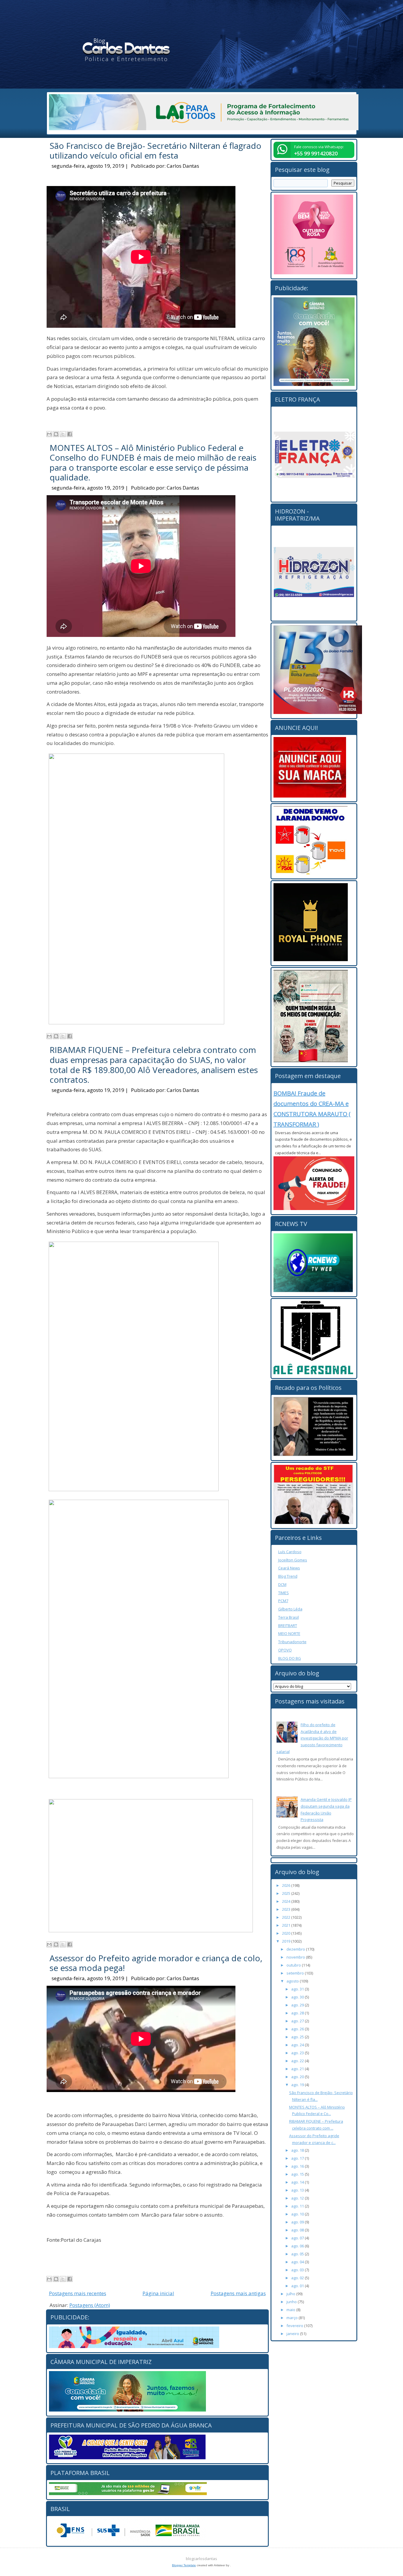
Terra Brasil (289, 1617)
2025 (287, 1893)
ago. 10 (298, 2214)
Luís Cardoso (290, 1552)
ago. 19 (298, 2085)
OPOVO (285, 1650)
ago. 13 (298, 2190)
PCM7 (283, 1601)
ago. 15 (298, 2174)
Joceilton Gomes (293, 1560)
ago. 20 (298, 2077)
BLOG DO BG (290, 1658)
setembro (296, 1973)
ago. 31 (298, 1989)
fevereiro (295, 2326)
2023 (287, 1909)
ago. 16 (298, 2166)
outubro (294, 1965)
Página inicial (158, 2293)
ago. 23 (298, 2053)
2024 (287, 1901)
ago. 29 (298, 2005)
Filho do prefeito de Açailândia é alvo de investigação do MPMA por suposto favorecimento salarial (312, 1738)
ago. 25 (298, 2037)
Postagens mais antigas (238, 2293)
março (293, 2318)
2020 (287, 1933)
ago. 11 (298, 2206)
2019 (287, 1941)
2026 (287, 1885)
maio (291, 2310)
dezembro (296, 1949)
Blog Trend (288, 1576)
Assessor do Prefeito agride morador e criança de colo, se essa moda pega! (156, 1963)
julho (291, 2294)
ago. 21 (298, 2069)
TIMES (284, 1593)
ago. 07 (298, 2238)
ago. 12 (298, 2198)
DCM (282, 1584)
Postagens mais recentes (78, 2293)
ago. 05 (298, 2254)
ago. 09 (298, 2222)
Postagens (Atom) (90, 2305)
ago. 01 (298, 2286)
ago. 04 (298, 2262)
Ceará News (289, 1568)
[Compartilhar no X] (63, 434)
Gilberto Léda (290, 1609)
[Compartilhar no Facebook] (70, 434)
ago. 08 (298, 2230)
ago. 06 (298, 2246)
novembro (296, 1957)
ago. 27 (298, 2021)
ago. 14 (298, 2182)
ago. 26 (298, 2029)
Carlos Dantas (183, 166)
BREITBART (288, 1626)
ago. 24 (298, 2045)
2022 (287, 1917)
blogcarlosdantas (201, 2559)
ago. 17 (298, 2158)
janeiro (293, 2334)
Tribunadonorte (292, 1642)
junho (292, 2302)
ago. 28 (298, 2013)
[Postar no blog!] (56, 434)
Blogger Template (184, 2565)
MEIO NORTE (289, 1633)
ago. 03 (298, 2270)
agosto (293, 1981)
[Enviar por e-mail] (49, 434)
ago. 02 (298, 2278)
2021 (287, 1925)
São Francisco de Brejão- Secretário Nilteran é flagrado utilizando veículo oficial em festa (155, 151)
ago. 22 (298, 2061)
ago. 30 (298, 1997)
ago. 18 (298, 2150)
